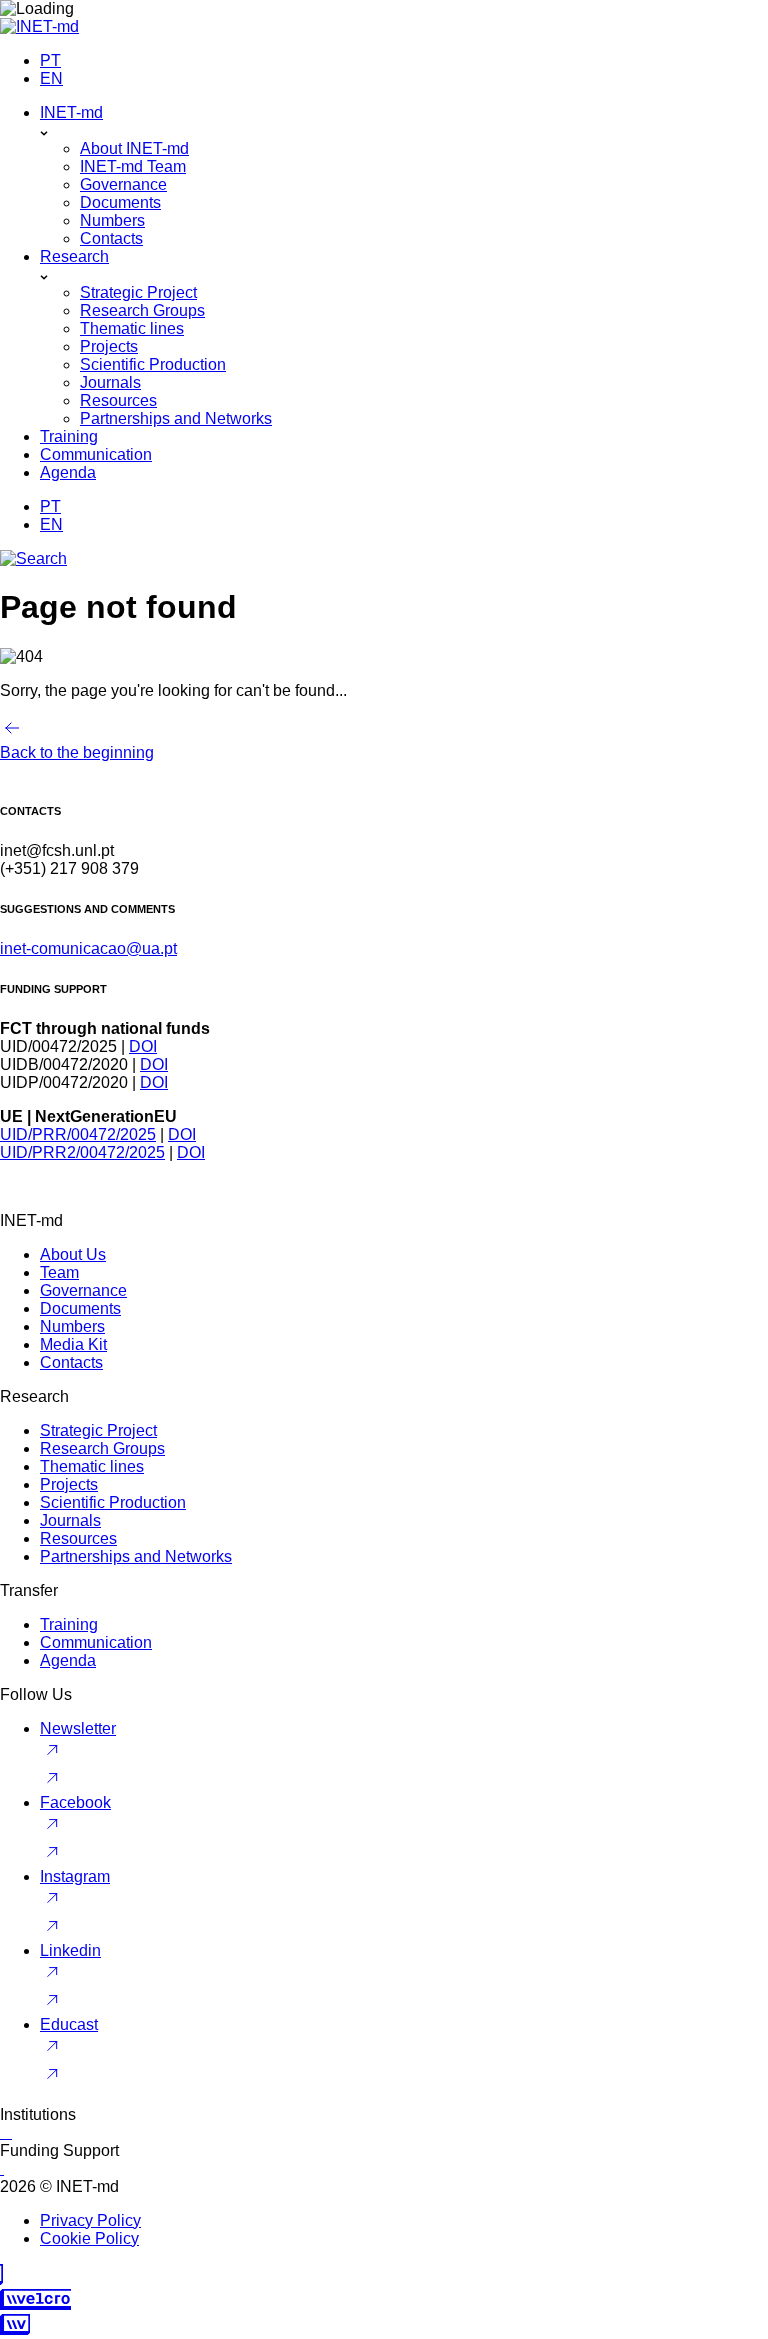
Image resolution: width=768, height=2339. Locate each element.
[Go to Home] (39, 26)
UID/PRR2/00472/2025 (82, 1152)
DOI (143, 1046)
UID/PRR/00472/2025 (78, 1134)
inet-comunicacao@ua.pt (88, 948)
